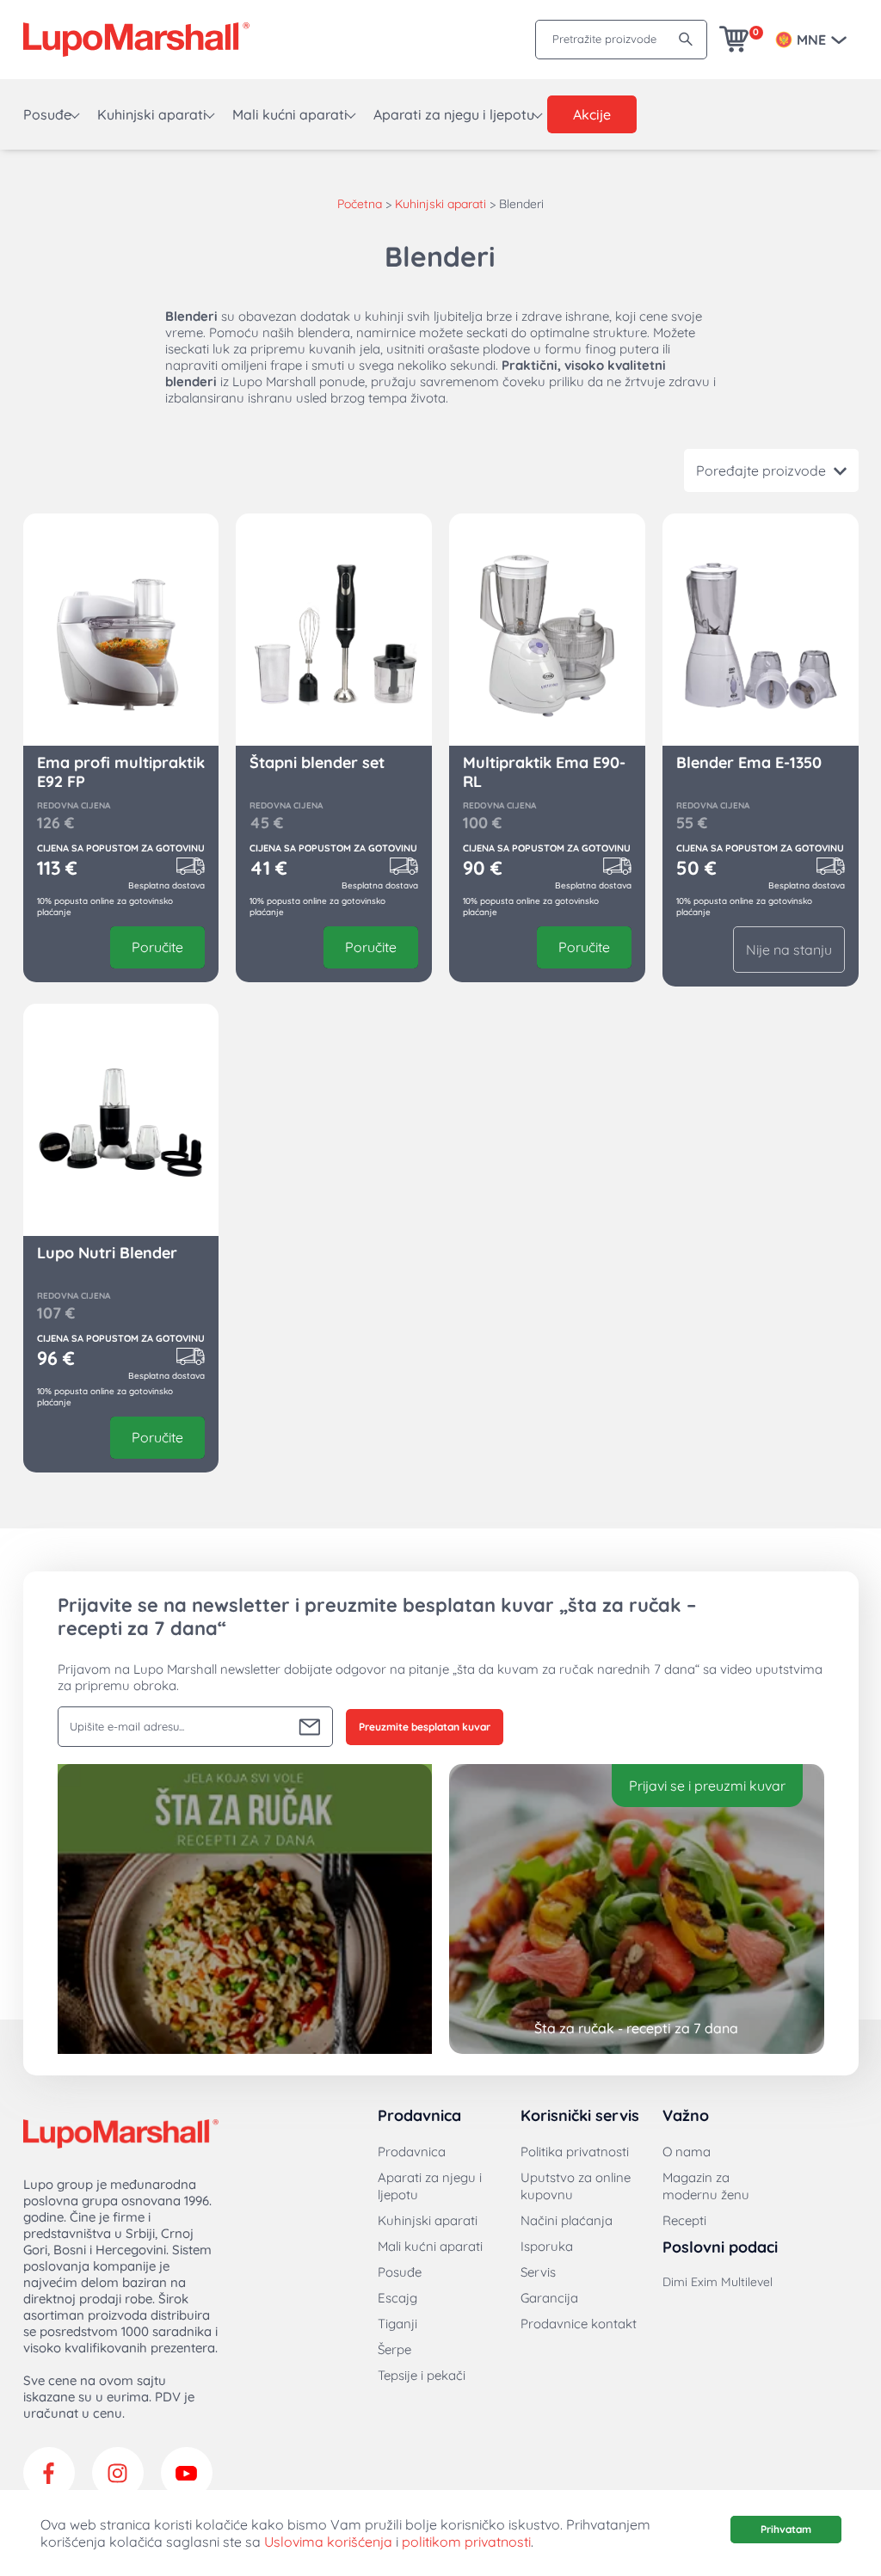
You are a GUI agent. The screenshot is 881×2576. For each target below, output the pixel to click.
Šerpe (394, 2349)
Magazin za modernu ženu (706, 2186)
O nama (687, 2152)
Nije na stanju (789, 950)
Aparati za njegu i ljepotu (454, 114)
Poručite (157, 947)
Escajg (397, 2298)
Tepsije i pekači (422, 2375)
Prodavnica (412, 2152)
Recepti (684, 2220)
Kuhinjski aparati (152, 114)
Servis (538, 2272)
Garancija (549, 2298)
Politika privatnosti (575, 2152)
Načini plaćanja (567, 2220)
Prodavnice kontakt (579, 2324)
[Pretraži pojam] (686, 39)
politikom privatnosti (466, 2542)
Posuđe (47, 114)
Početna (360, 204)
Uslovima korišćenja (328, 2542)
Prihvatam (786, 2529)
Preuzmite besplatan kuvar (425, 1727)
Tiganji (397, 2324)
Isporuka (547, 2246)
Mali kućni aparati (290, 114)
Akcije (592, 114)
